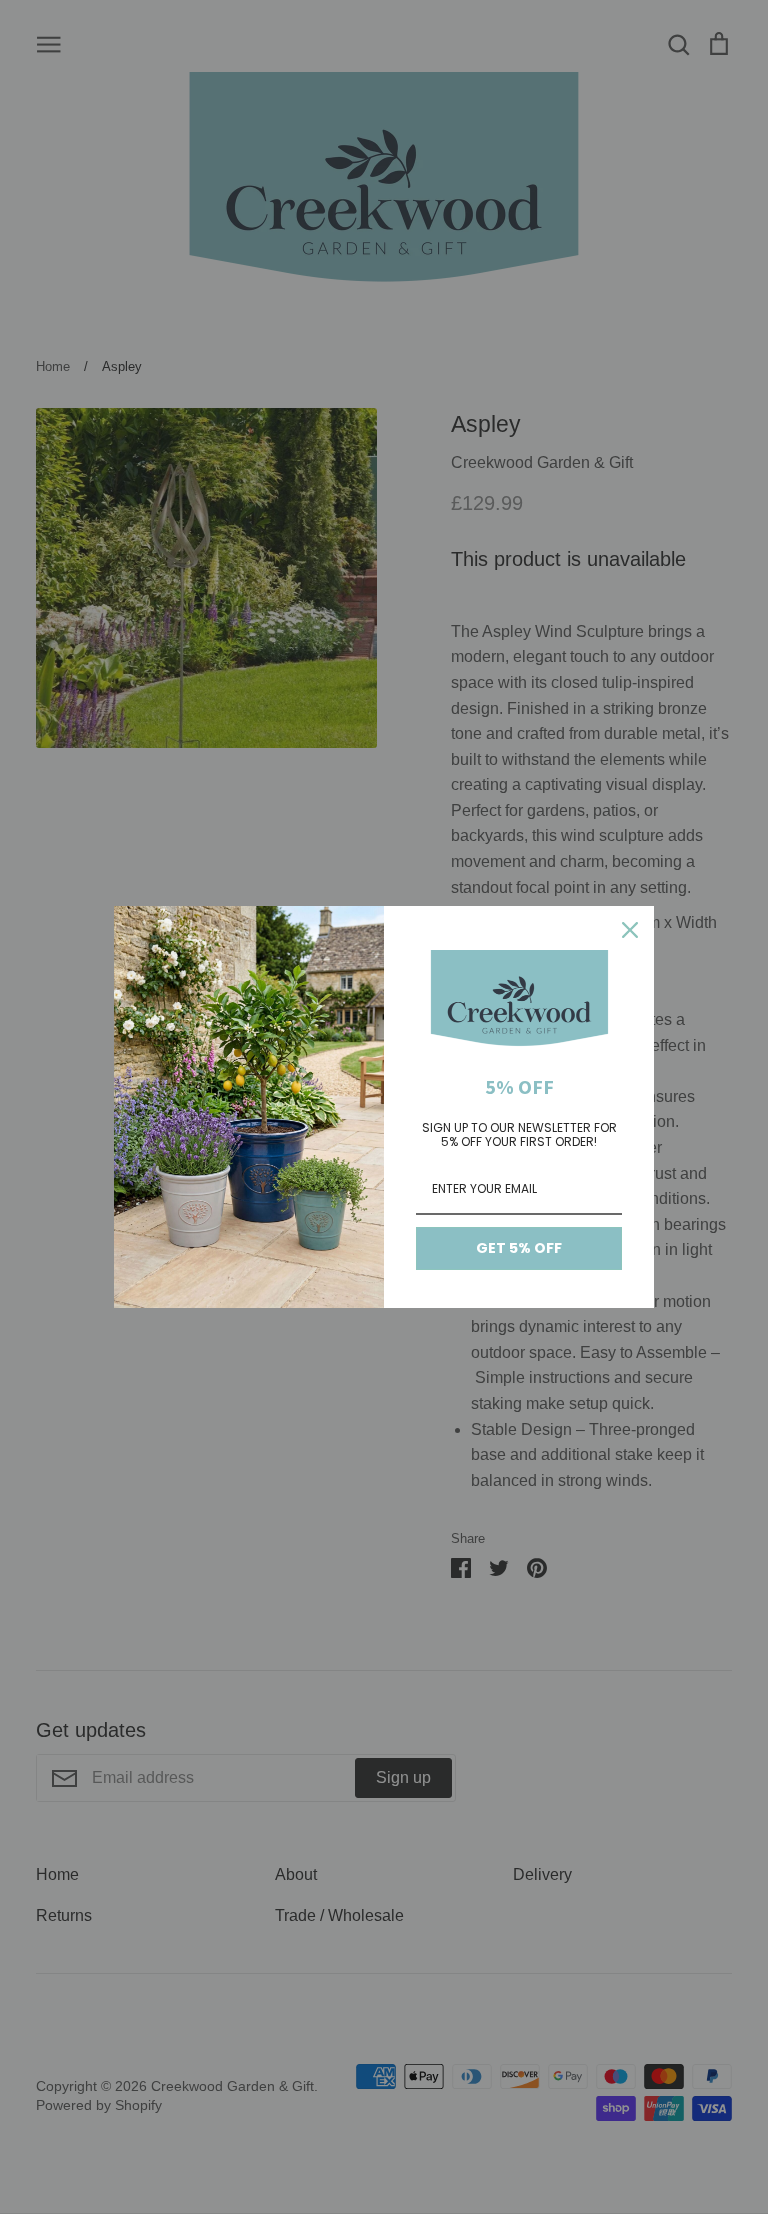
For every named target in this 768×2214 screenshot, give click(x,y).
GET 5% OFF (519, 1248)
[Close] (630, 930)
